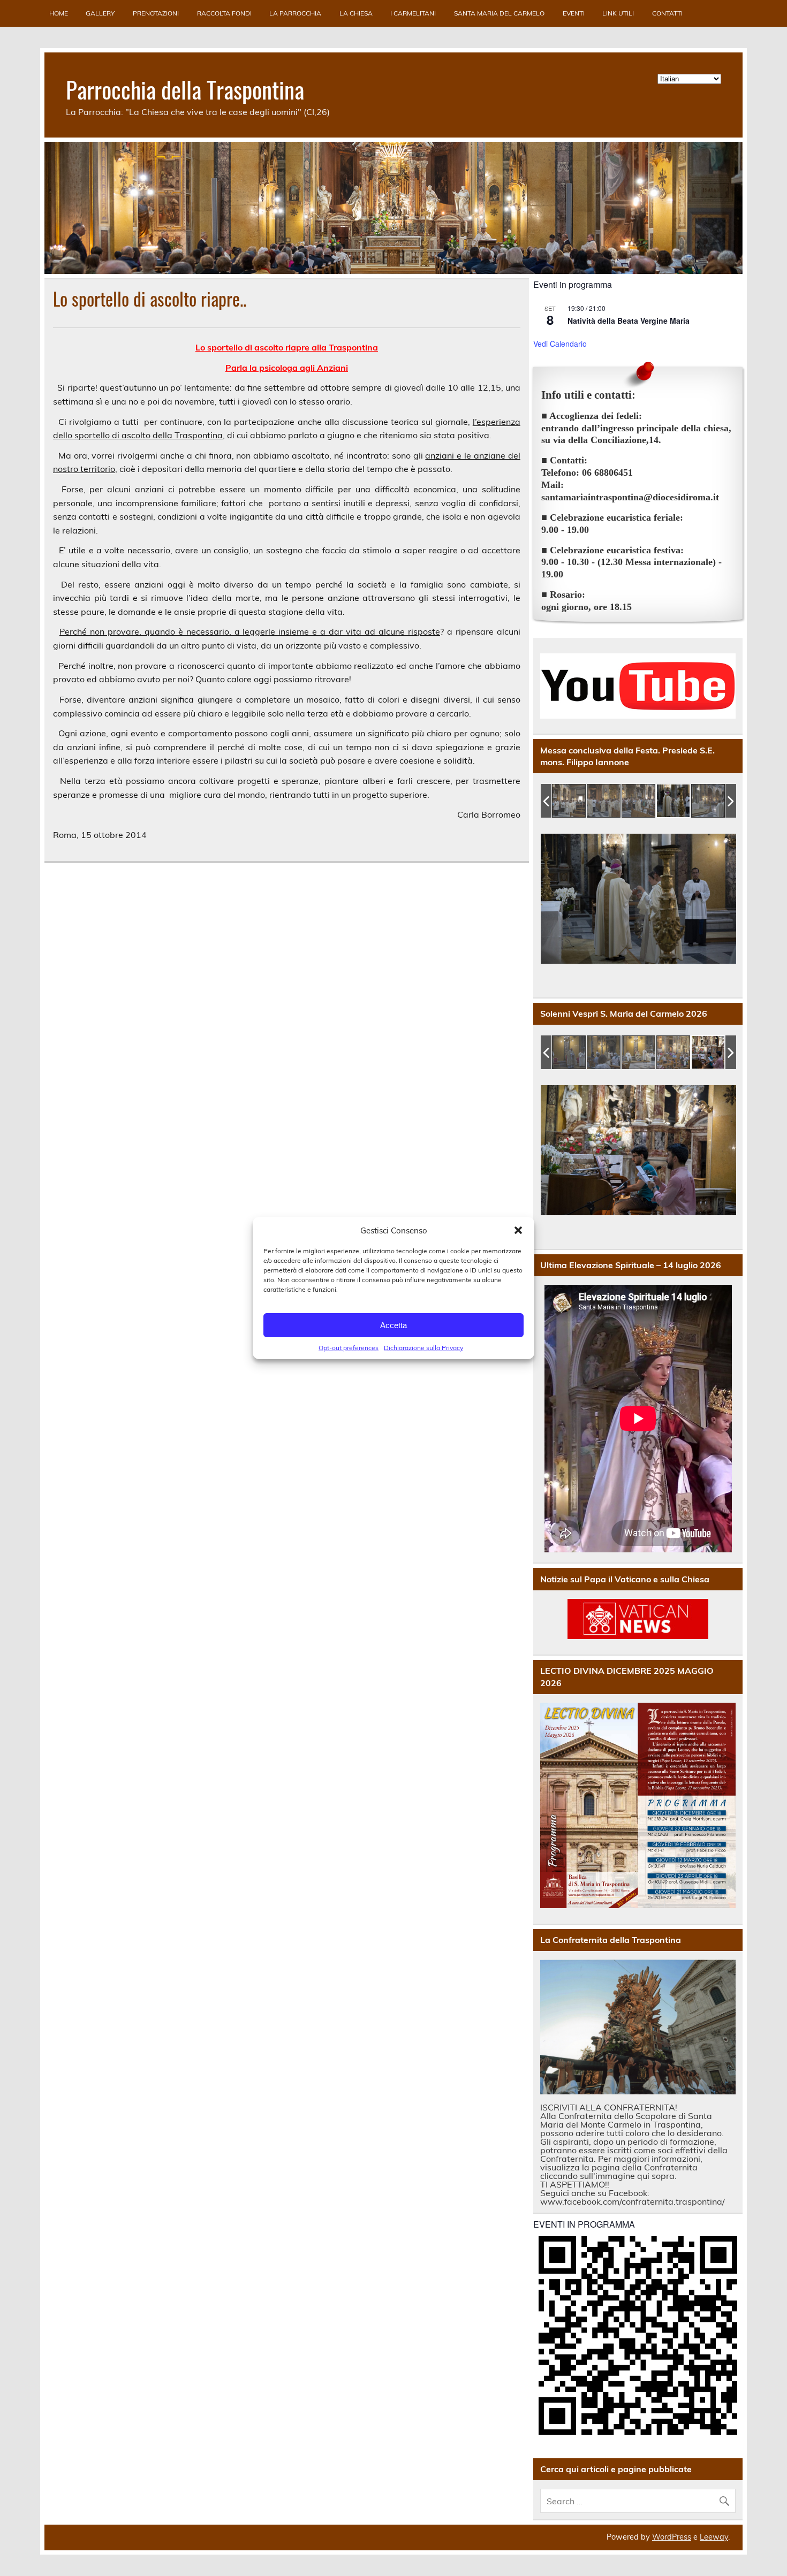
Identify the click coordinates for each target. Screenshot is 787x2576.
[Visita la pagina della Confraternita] (638, 2027)
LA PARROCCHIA (295, 13)
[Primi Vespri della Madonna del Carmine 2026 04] (604, 1053)
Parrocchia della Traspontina (185, 89)
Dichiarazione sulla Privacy (423, 1348)
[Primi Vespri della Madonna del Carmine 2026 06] (674, 1053)
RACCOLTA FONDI (224, 13)
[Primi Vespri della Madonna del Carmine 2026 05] (639, 1053)
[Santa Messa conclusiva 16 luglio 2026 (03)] (639, 801)
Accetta (393, 1325)
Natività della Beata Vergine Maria (629, 321)
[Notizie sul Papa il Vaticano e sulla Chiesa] (638, 1619)
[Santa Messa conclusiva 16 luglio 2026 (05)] (709, 801)
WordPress (672, 2537)
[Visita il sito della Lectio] (638, 1805)
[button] (518, 1230)
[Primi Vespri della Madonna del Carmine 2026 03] (569, 1053)
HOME (59, 13)
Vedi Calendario (560, 344)
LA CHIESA (356, 13)
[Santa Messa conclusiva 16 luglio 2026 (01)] (569, 801)
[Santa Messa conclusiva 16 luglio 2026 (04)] (674, 801)
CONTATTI (667, 13)
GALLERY (100, 13)
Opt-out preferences (349, 1348)
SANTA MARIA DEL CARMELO (499, 13)
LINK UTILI (618, 13)
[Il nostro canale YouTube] (638, 686)
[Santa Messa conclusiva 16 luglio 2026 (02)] (604, 801)
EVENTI (574, 13)
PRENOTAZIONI (156, 13)
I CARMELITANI (413, 13)
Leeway (714, 2537)
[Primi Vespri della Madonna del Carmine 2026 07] (709, 1053)
